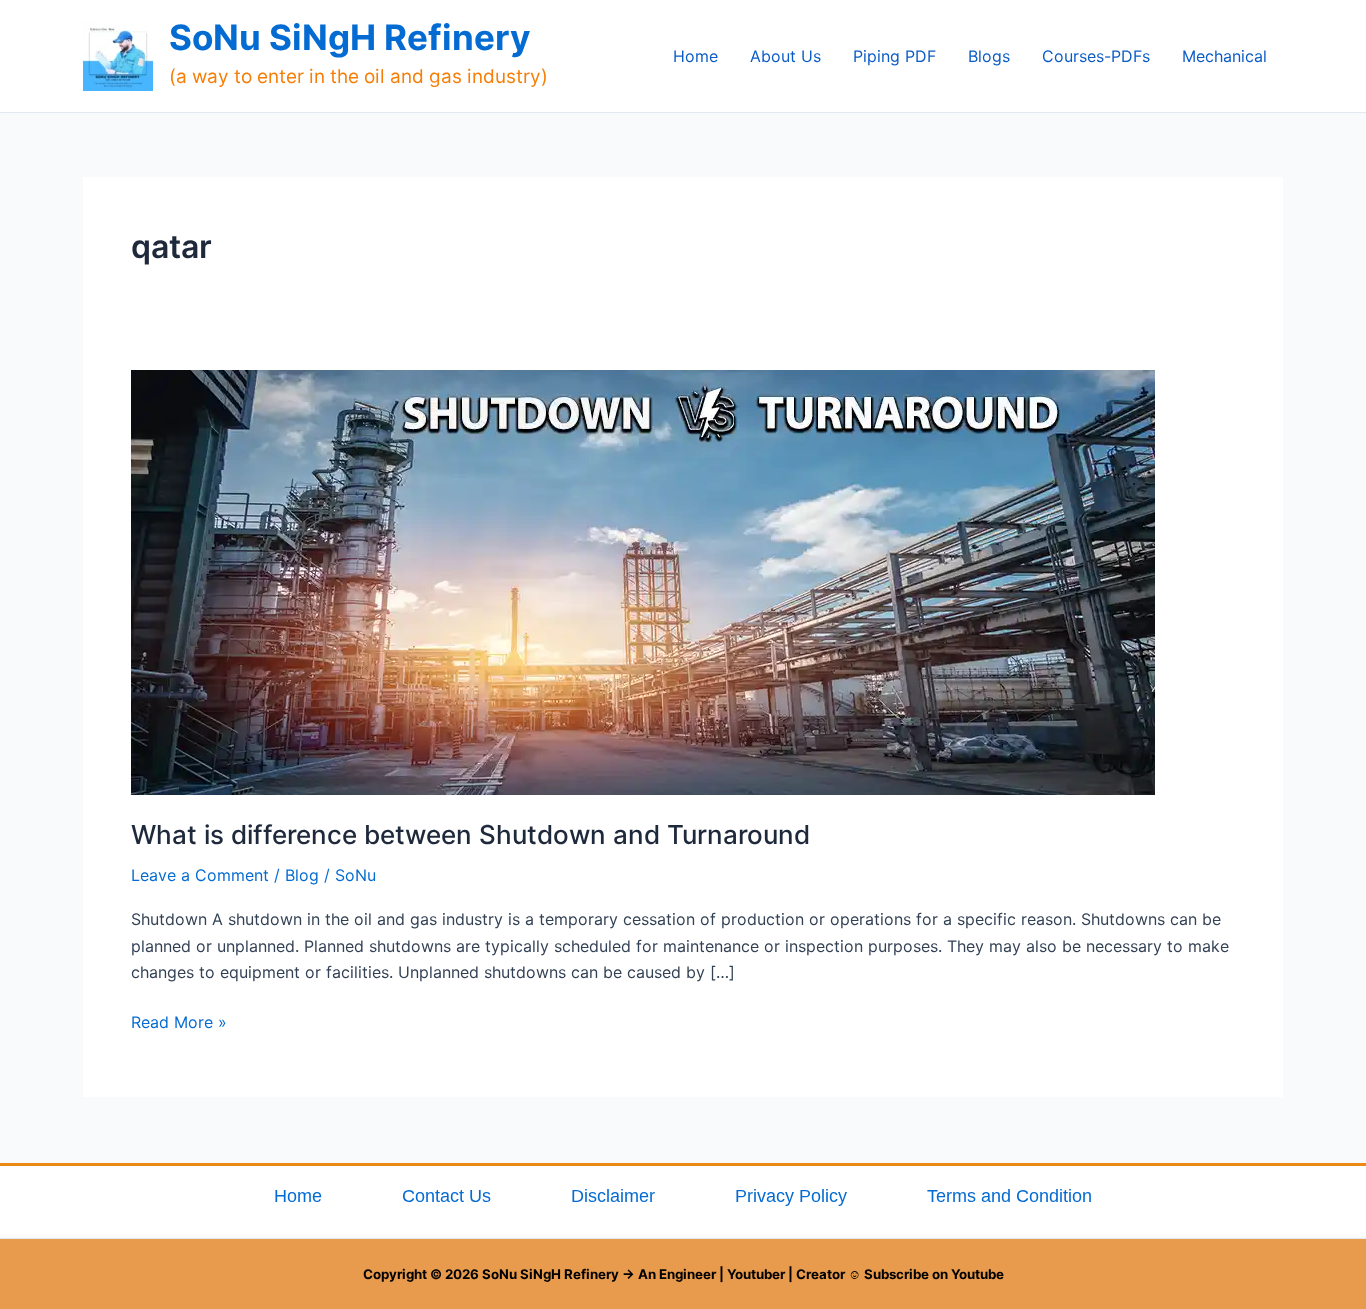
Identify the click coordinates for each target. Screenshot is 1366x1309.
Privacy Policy (791, 1196)
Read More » (179, 1020)
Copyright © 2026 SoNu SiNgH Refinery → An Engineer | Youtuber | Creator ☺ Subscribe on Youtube (683, 1274)
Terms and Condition (1009, 1196)
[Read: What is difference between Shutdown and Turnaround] (643, 581)
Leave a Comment (200, 875)
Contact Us (446, 1196)
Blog (302, 875)
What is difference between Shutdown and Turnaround (470, 834)
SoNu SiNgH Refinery (350, 37)
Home (298, 1196)
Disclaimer (613, 1196)
